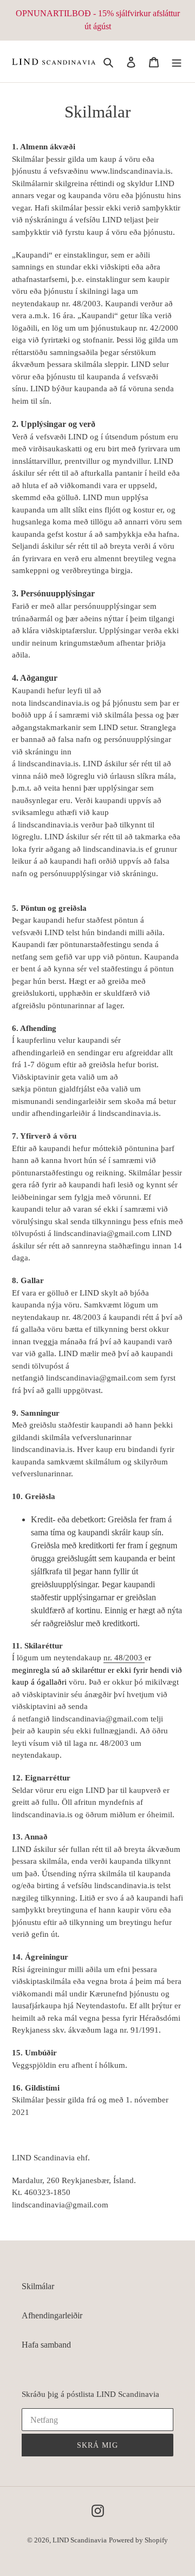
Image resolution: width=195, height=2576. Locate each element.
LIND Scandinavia (80, 2540)
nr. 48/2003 (123, 1658)
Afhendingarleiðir (52, 2315)
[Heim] (177, 62)
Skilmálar (38, 2286)
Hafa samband (46, 2345)
